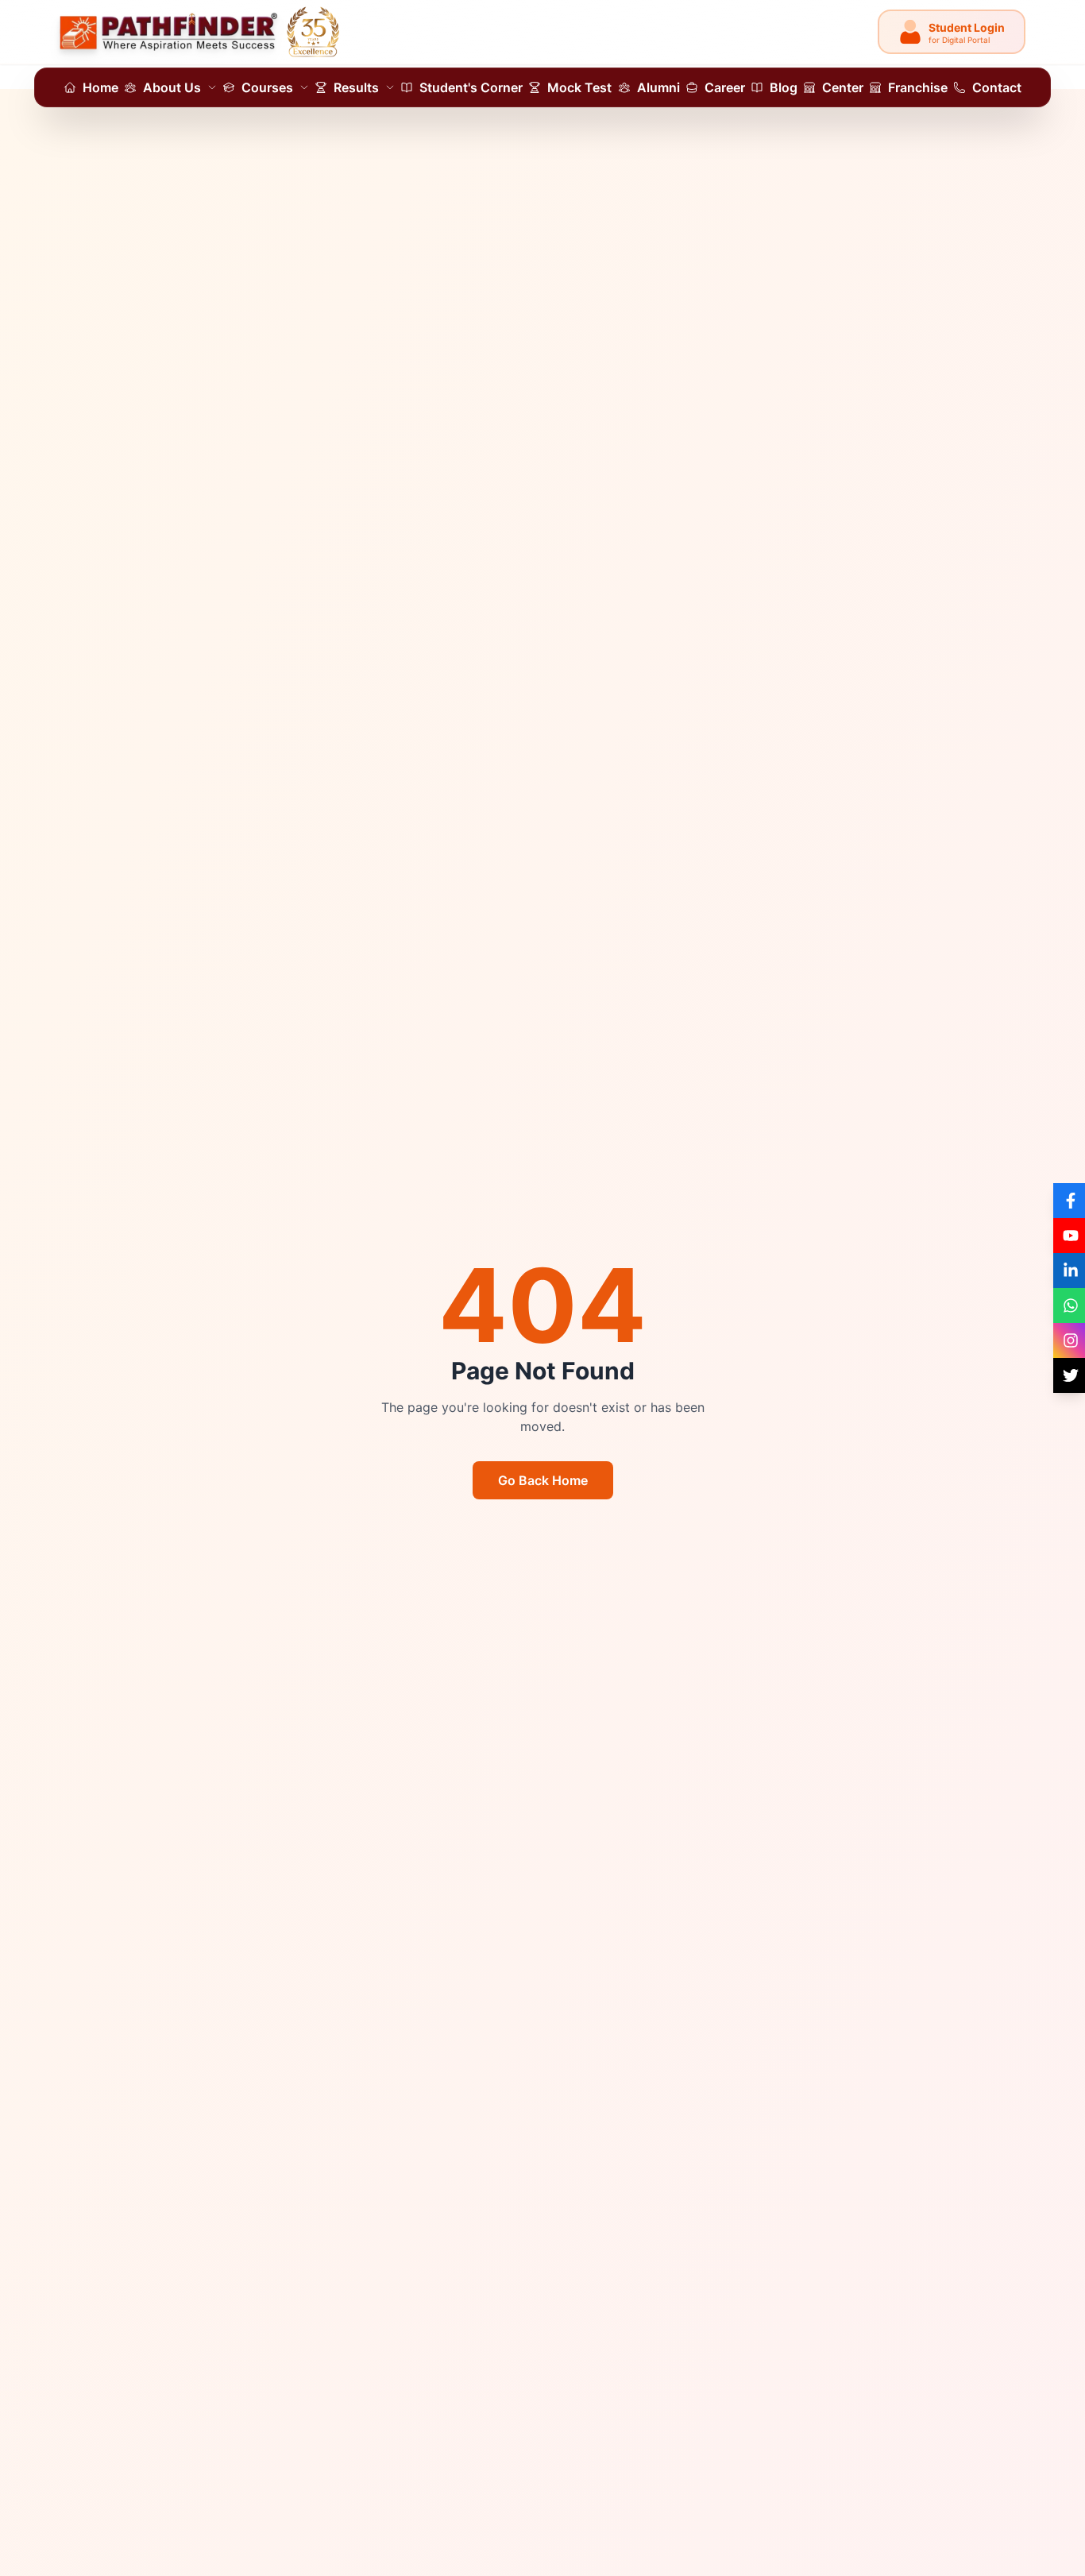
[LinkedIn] (1069, 1271)
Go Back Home (543, 1480)
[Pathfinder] (200, 32)
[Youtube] (1069, 1236)
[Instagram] (1069, 1340)
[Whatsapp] (1069, 1305)
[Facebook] (1069, 1201)
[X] (1069, 1375)
